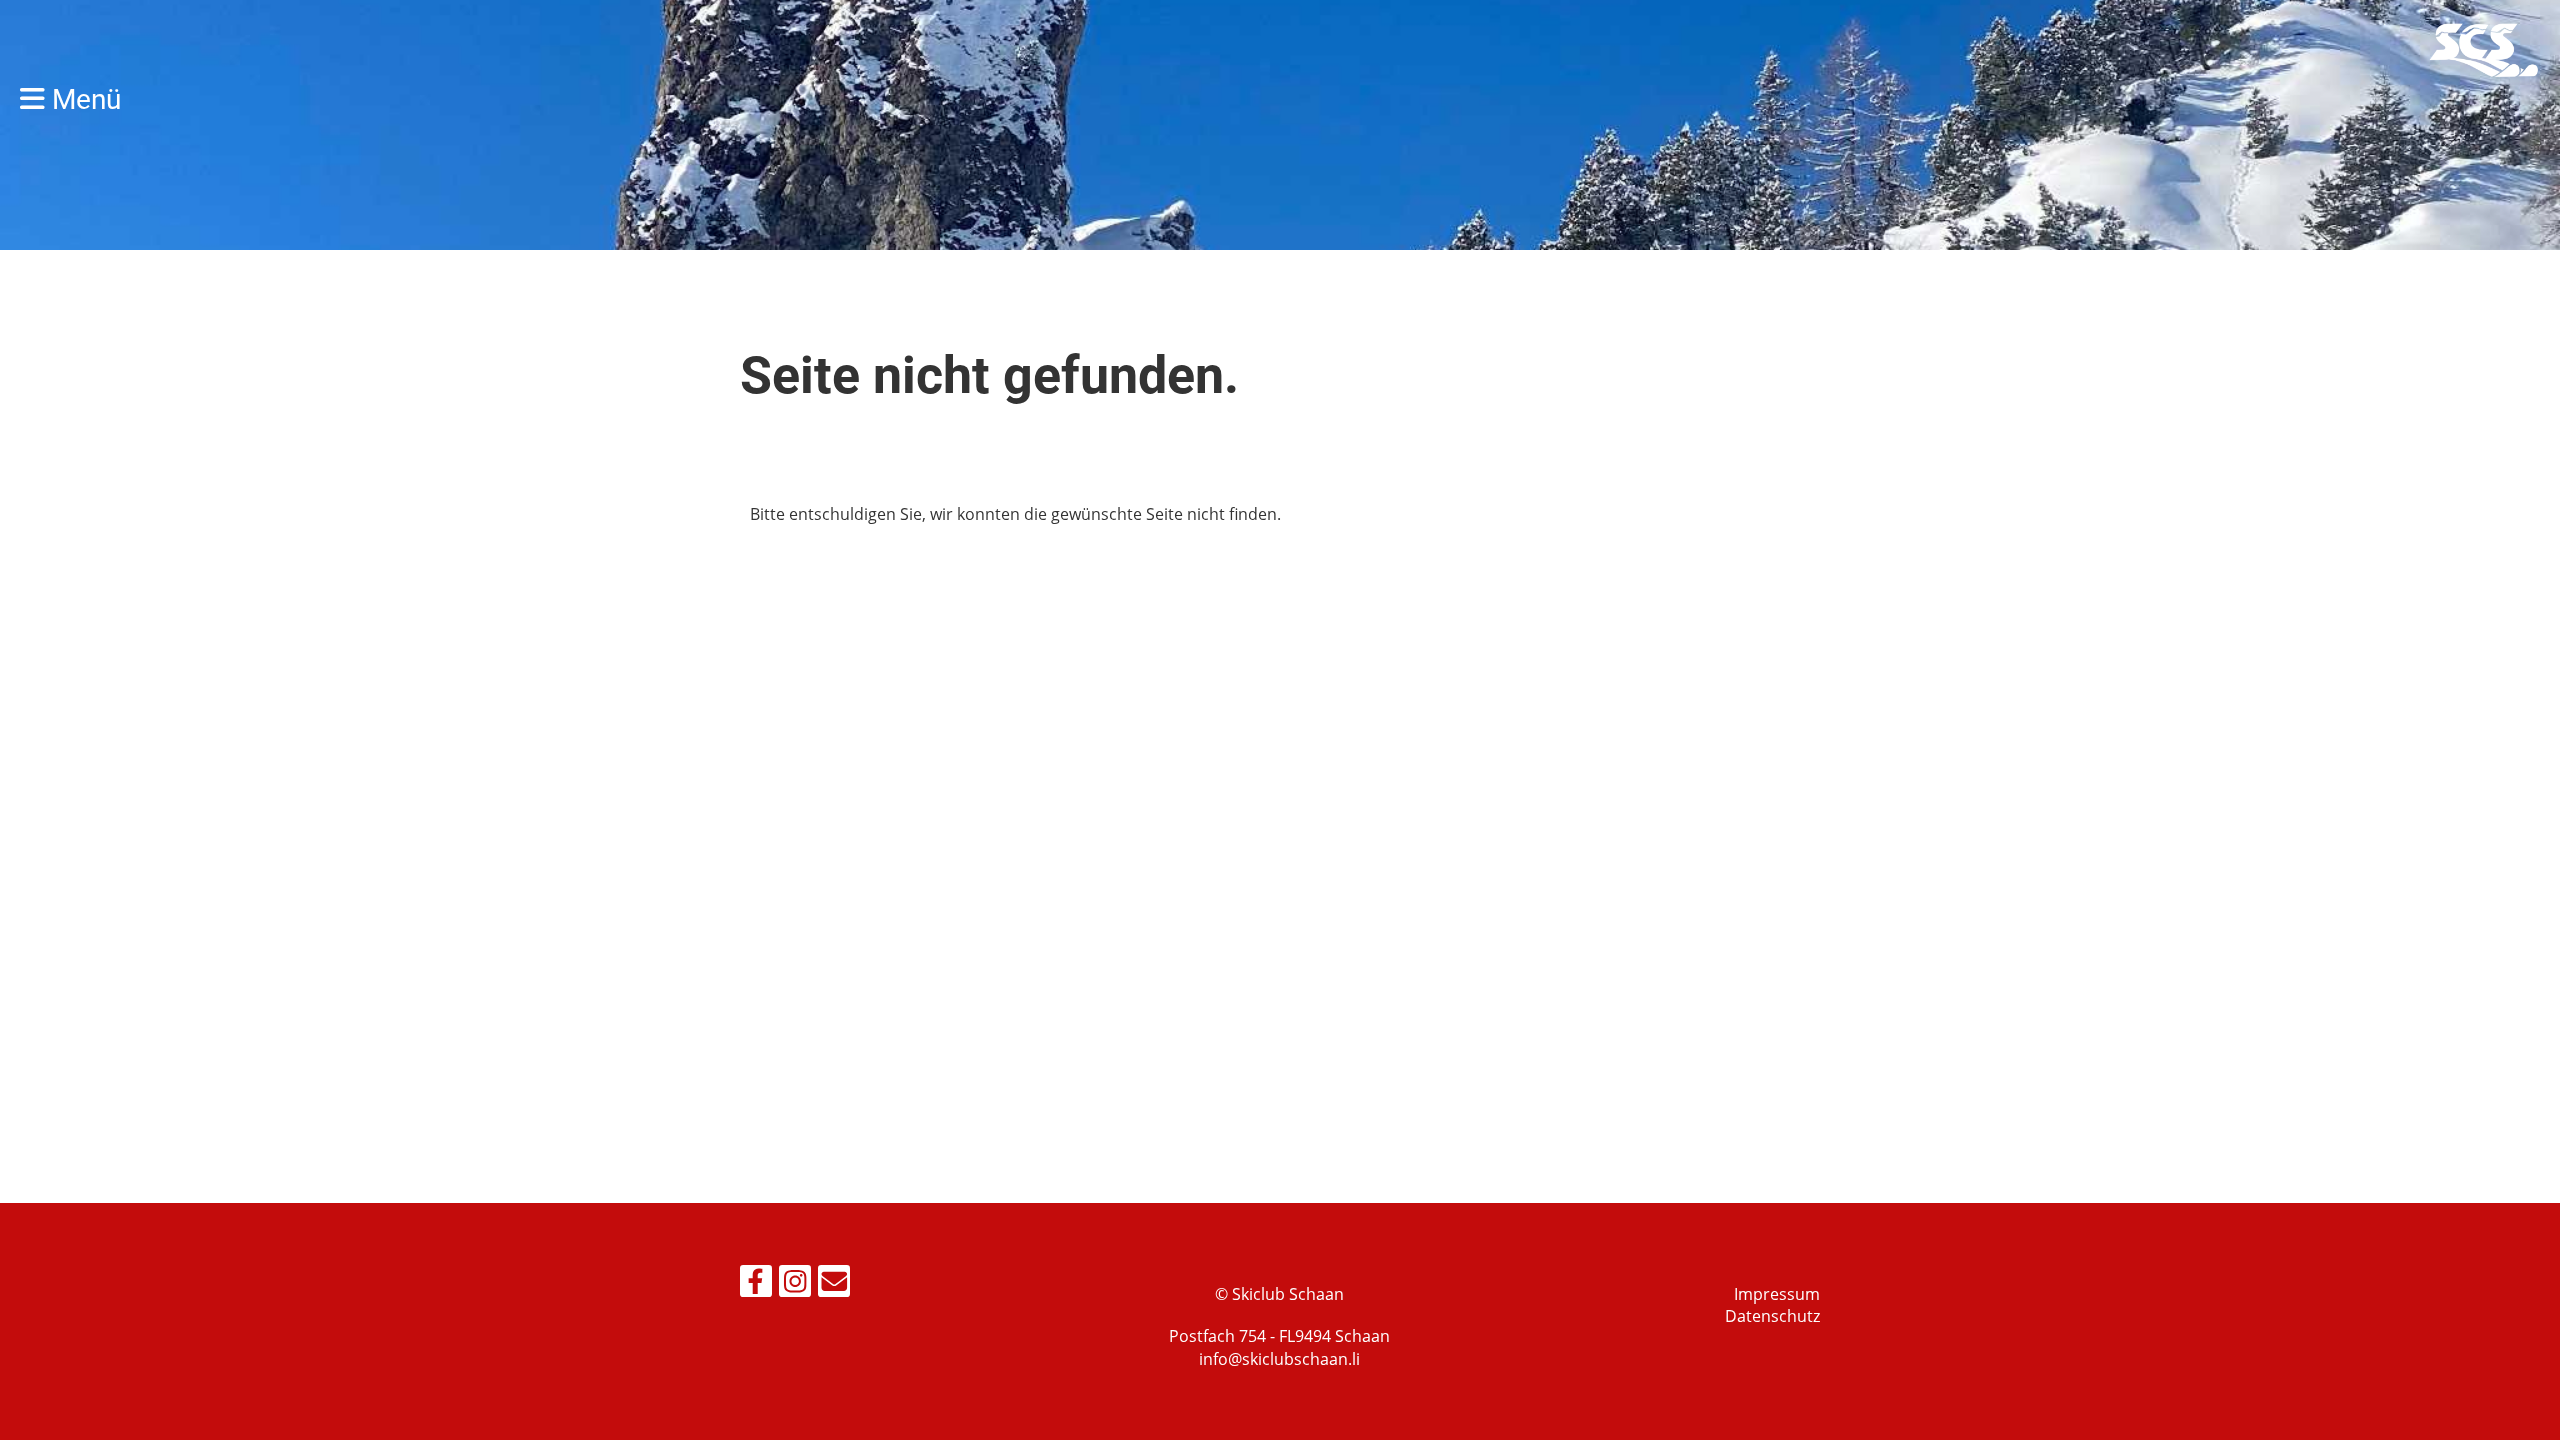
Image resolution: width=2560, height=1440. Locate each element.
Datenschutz (1772, 1316)
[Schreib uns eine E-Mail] (834, 1284)
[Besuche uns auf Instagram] (795, 1284)
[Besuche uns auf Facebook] (756, 1284)
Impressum (1777, 1294)
